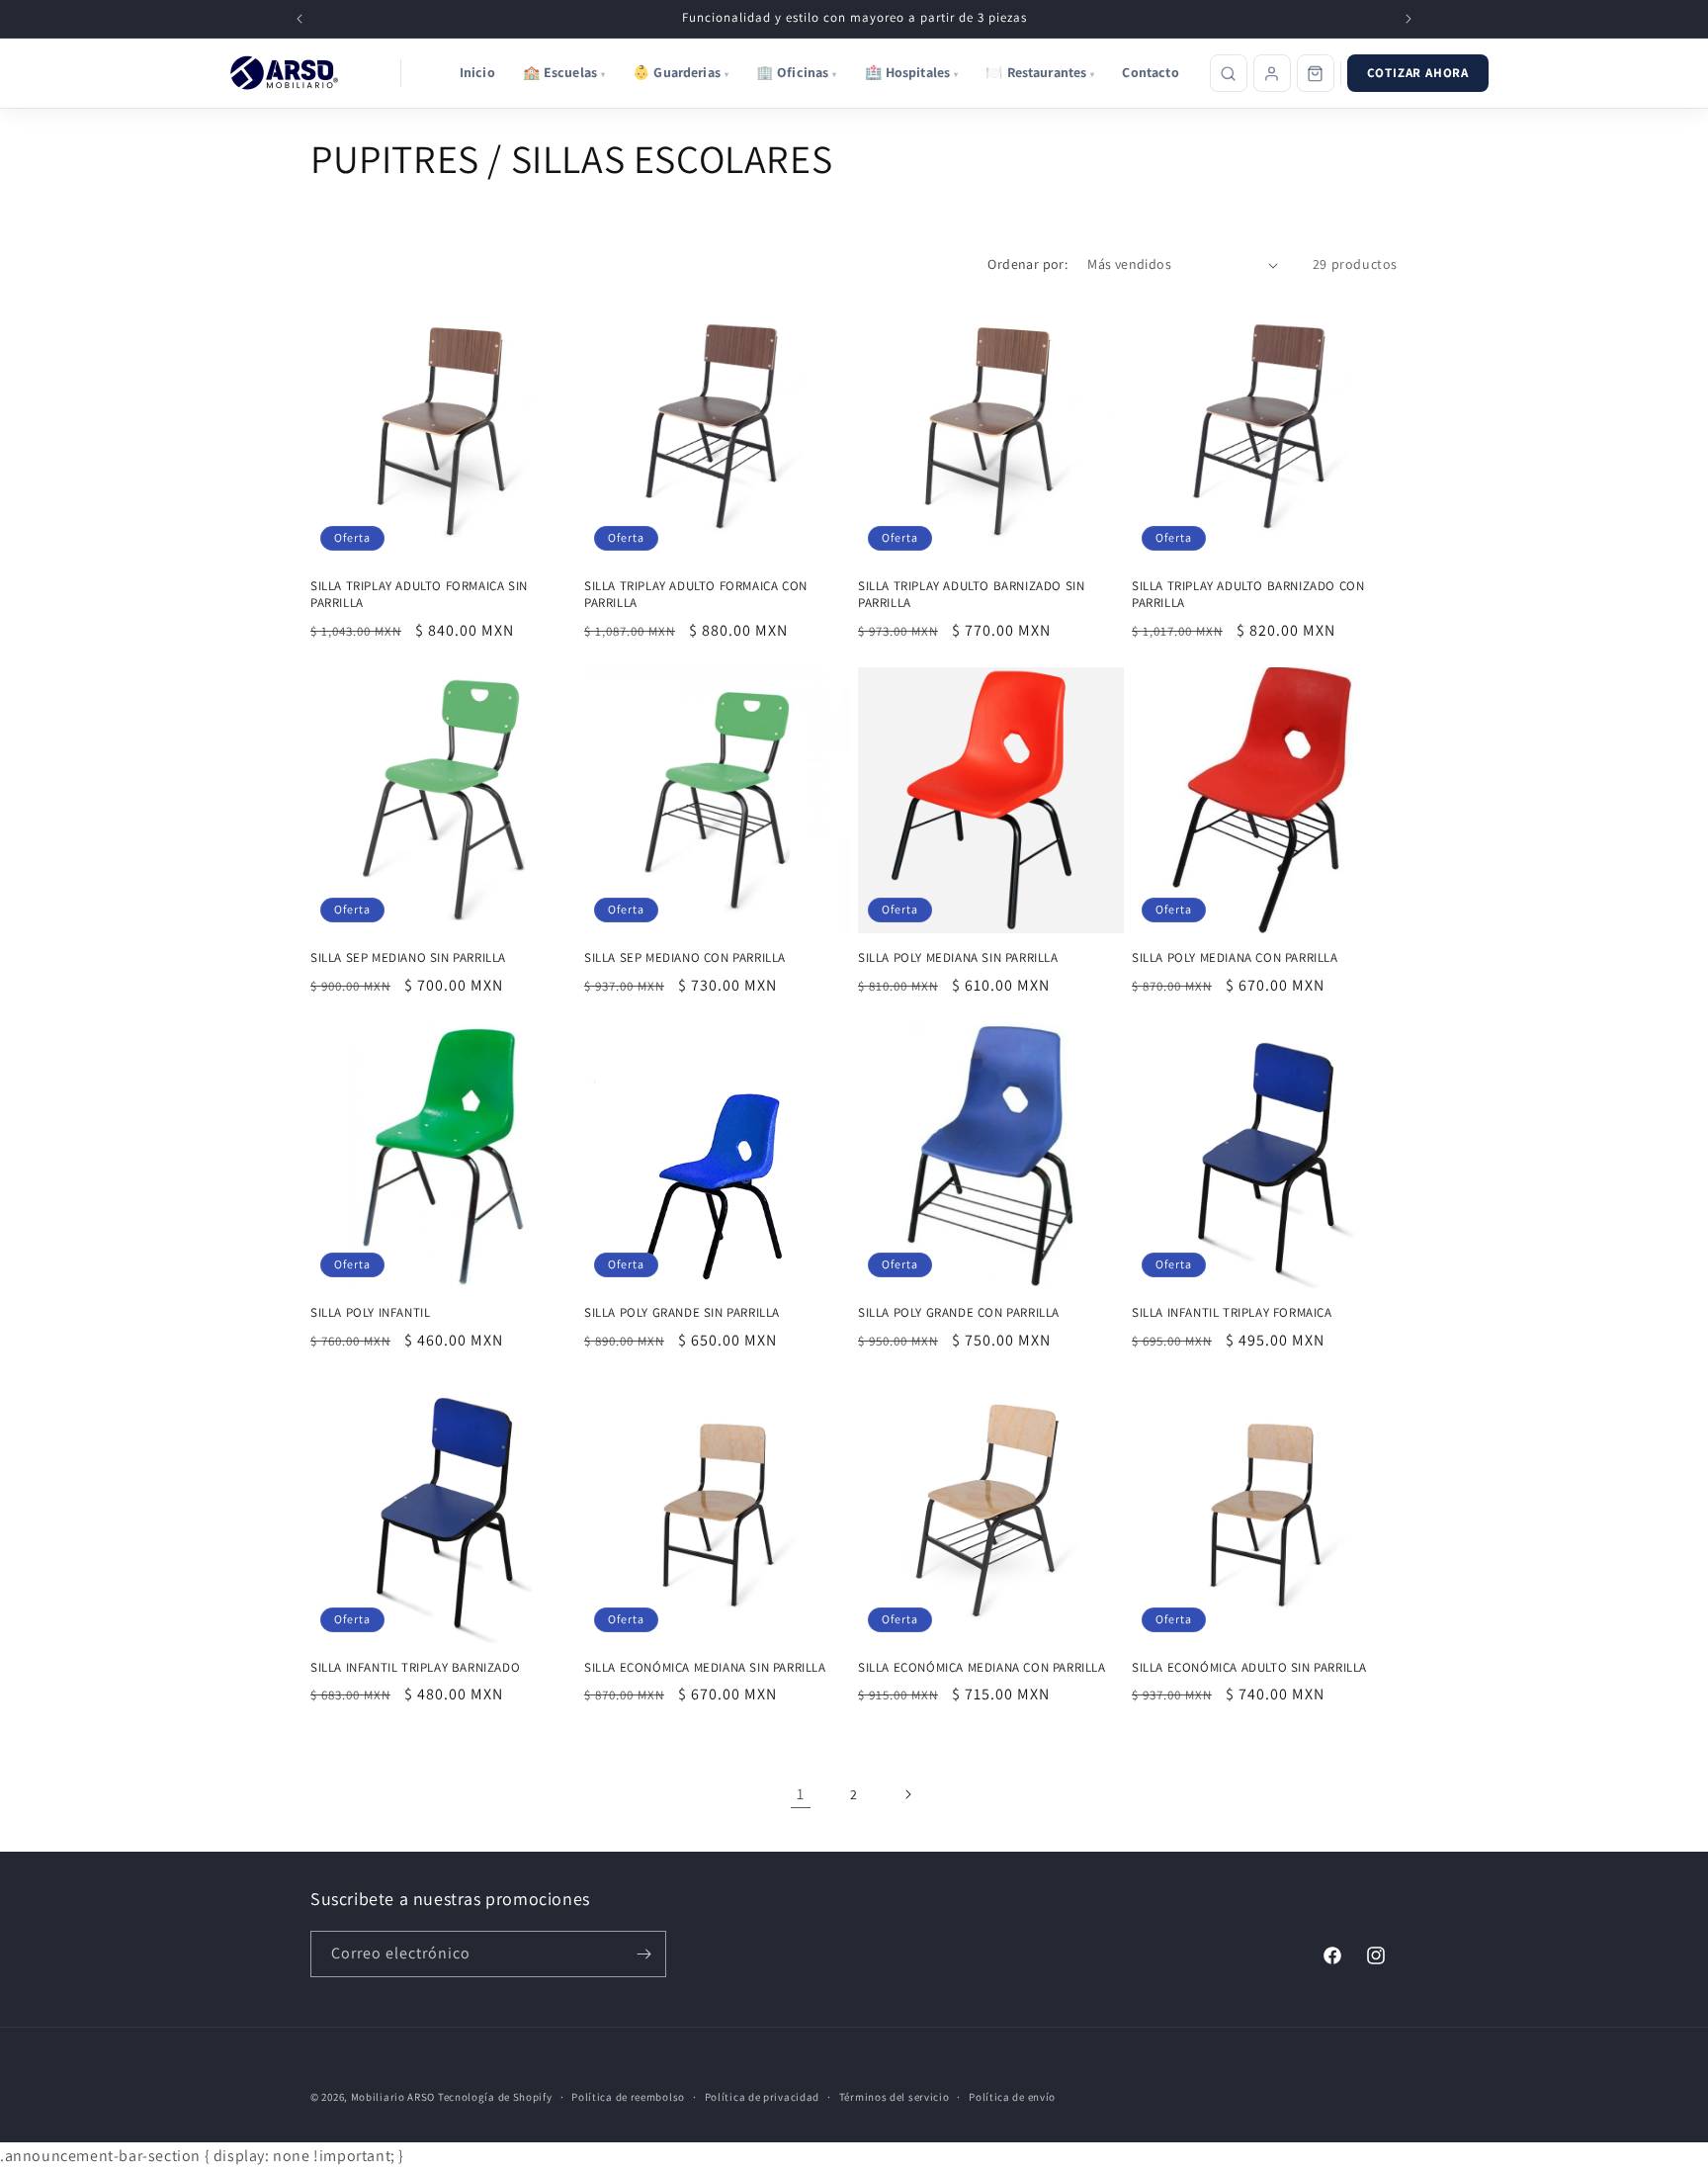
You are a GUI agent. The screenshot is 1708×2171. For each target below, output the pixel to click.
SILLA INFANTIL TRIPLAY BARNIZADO (415, 1668)
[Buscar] (1229, 73)
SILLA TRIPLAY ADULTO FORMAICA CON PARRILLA (696, 595)
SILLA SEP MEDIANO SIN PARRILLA (408, 958)
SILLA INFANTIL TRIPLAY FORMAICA (1232, 1313)
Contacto (1150, 72)
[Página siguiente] (907, 1794)
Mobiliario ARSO (393, 2097)
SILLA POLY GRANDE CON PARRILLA (959, 1313)
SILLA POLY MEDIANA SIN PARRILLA (958, 958)
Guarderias (681, 72)
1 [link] (801, 1794)
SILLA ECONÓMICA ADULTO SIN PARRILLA (1249, 1668)
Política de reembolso (628, 2097)
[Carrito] (1316, 73)
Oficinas (797, 72)
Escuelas (564, 72)
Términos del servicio (895, 2097)
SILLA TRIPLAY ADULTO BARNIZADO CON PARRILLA (1248, 595)
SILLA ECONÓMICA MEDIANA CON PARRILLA (982, 1668)
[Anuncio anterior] (299, 19)
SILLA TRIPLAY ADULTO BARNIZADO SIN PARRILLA (971, 595)
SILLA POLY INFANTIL (370, 1313)
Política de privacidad (762, 2097)
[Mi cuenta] (1272, 73)
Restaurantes (1040, 72)
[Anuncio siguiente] (1409, 19)
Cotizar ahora (1418, 73)
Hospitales (912, 72)
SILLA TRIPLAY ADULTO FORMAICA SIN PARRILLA (419, 595)
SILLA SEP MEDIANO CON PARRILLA (685, 958)
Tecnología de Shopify (495, 2097)
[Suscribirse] (643, 1954)
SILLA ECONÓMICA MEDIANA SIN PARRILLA (705, 1668)
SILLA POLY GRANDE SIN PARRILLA (682, 1313)
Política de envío (1012, 2097)
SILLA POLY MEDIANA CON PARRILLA (1235, 958)
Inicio (477, 72)
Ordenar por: (1027, 264)
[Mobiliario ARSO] (288, 73)
